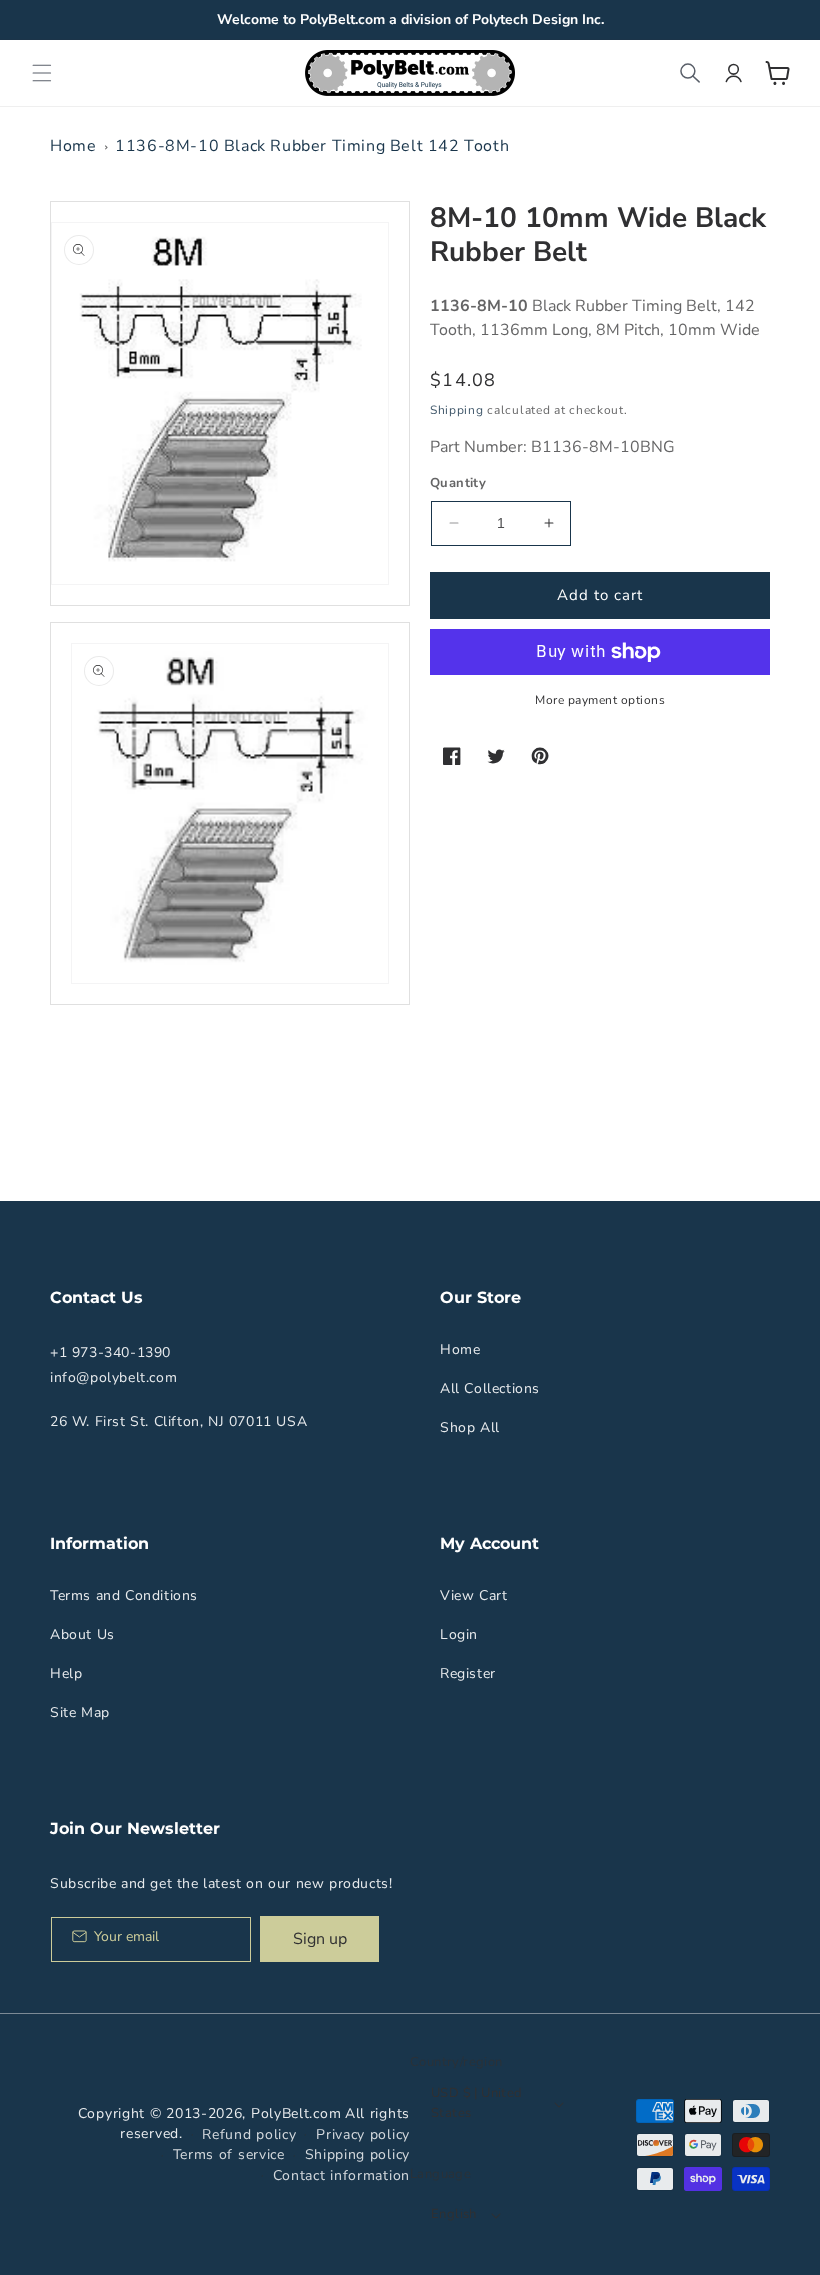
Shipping (457, 410)
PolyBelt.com (296, 2113)
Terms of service (229, 2154)
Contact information (341, 2175)
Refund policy (249, 2134)
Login (459, 1634)
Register (468, 1673)
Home (73, 146)
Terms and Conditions (124, 1595)
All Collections (490, 1388)
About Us (82, 1634)
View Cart (473, 1595)
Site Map (80, 1712)
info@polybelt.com (113, 1377)
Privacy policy (363, 2134)
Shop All (470, 1427)
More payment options (600, 700)
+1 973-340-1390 (110, 1352)
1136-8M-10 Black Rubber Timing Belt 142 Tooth (312, 146)
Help (66, 1673)
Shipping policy (358, 2154)
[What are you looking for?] (690, 73)
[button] (42, 73)
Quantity (458, 483)
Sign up (320, 1939)
